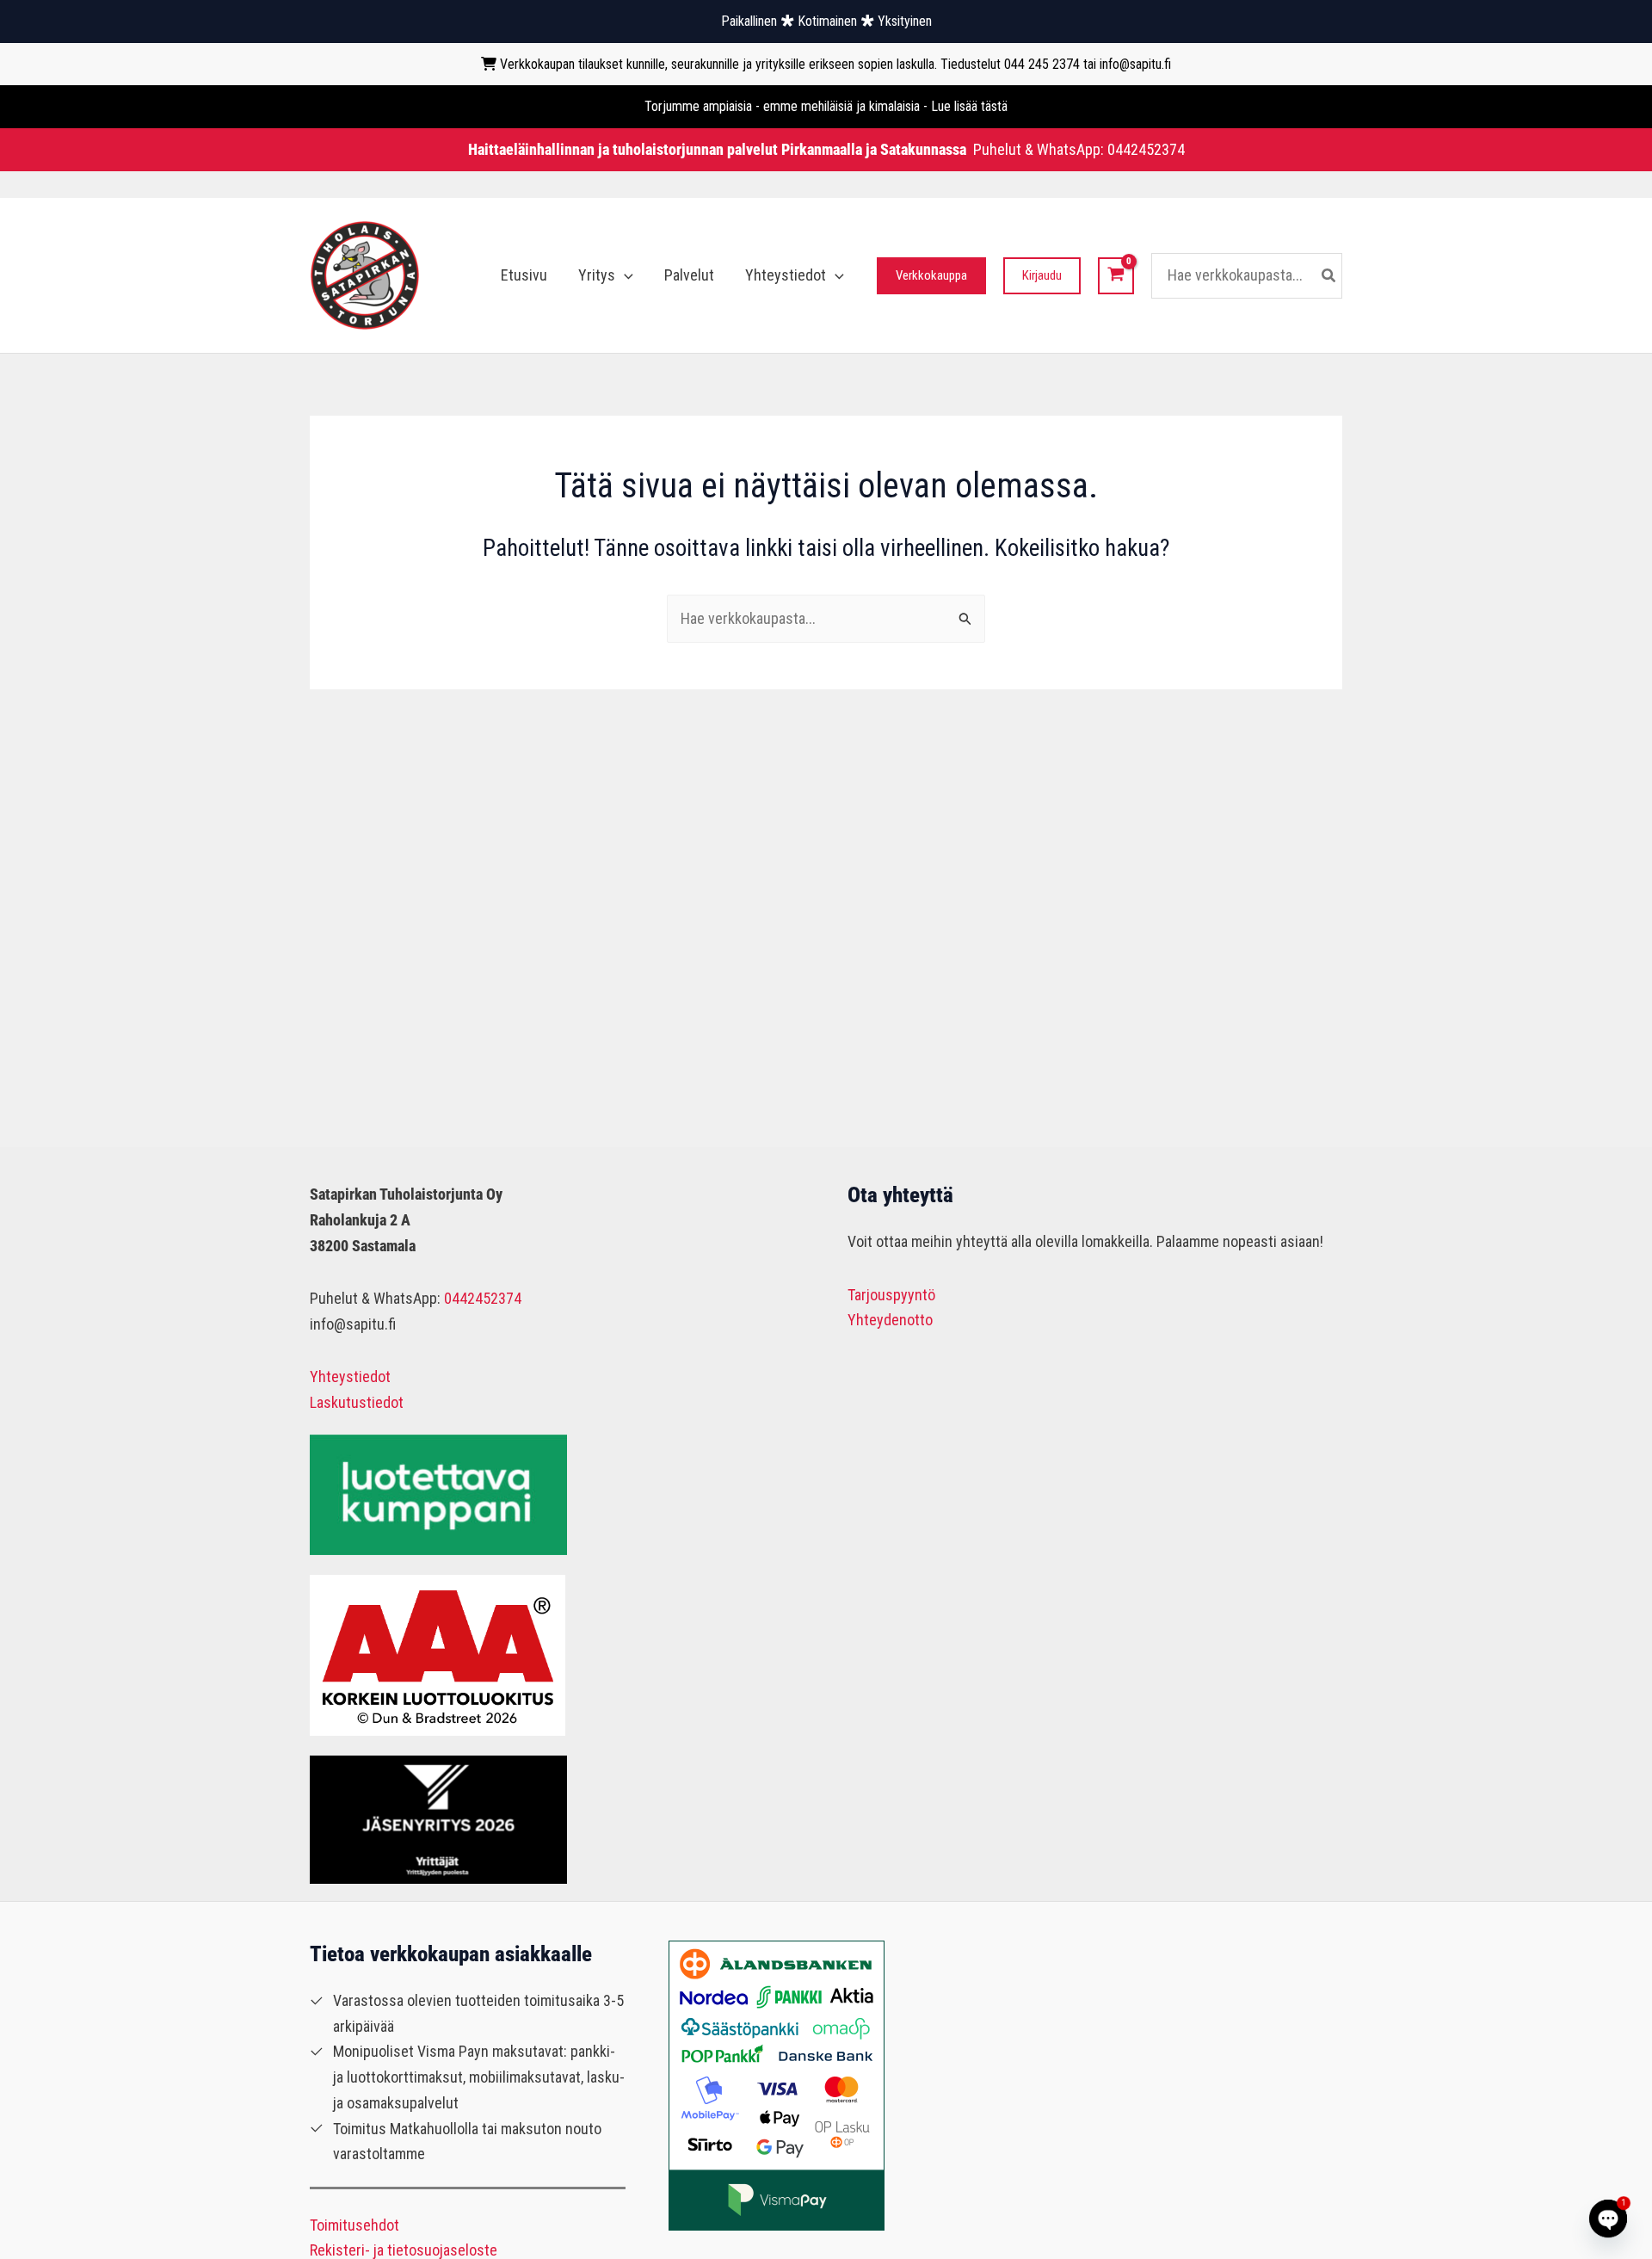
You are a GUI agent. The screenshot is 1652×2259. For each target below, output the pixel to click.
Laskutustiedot (357, 1402)
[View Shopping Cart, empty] (1116, 276)
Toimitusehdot (354, 2225)
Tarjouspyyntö (891, 1295)
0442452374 (1146, 149)
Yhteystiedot (350, 1376)
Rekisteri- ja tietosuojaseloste (404, 2250)
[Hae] (1329, 276)
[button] (624, 275)
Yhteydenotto (890, 1320)
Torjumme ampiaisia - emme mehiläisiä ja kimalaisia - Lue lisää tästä (826, 106)
